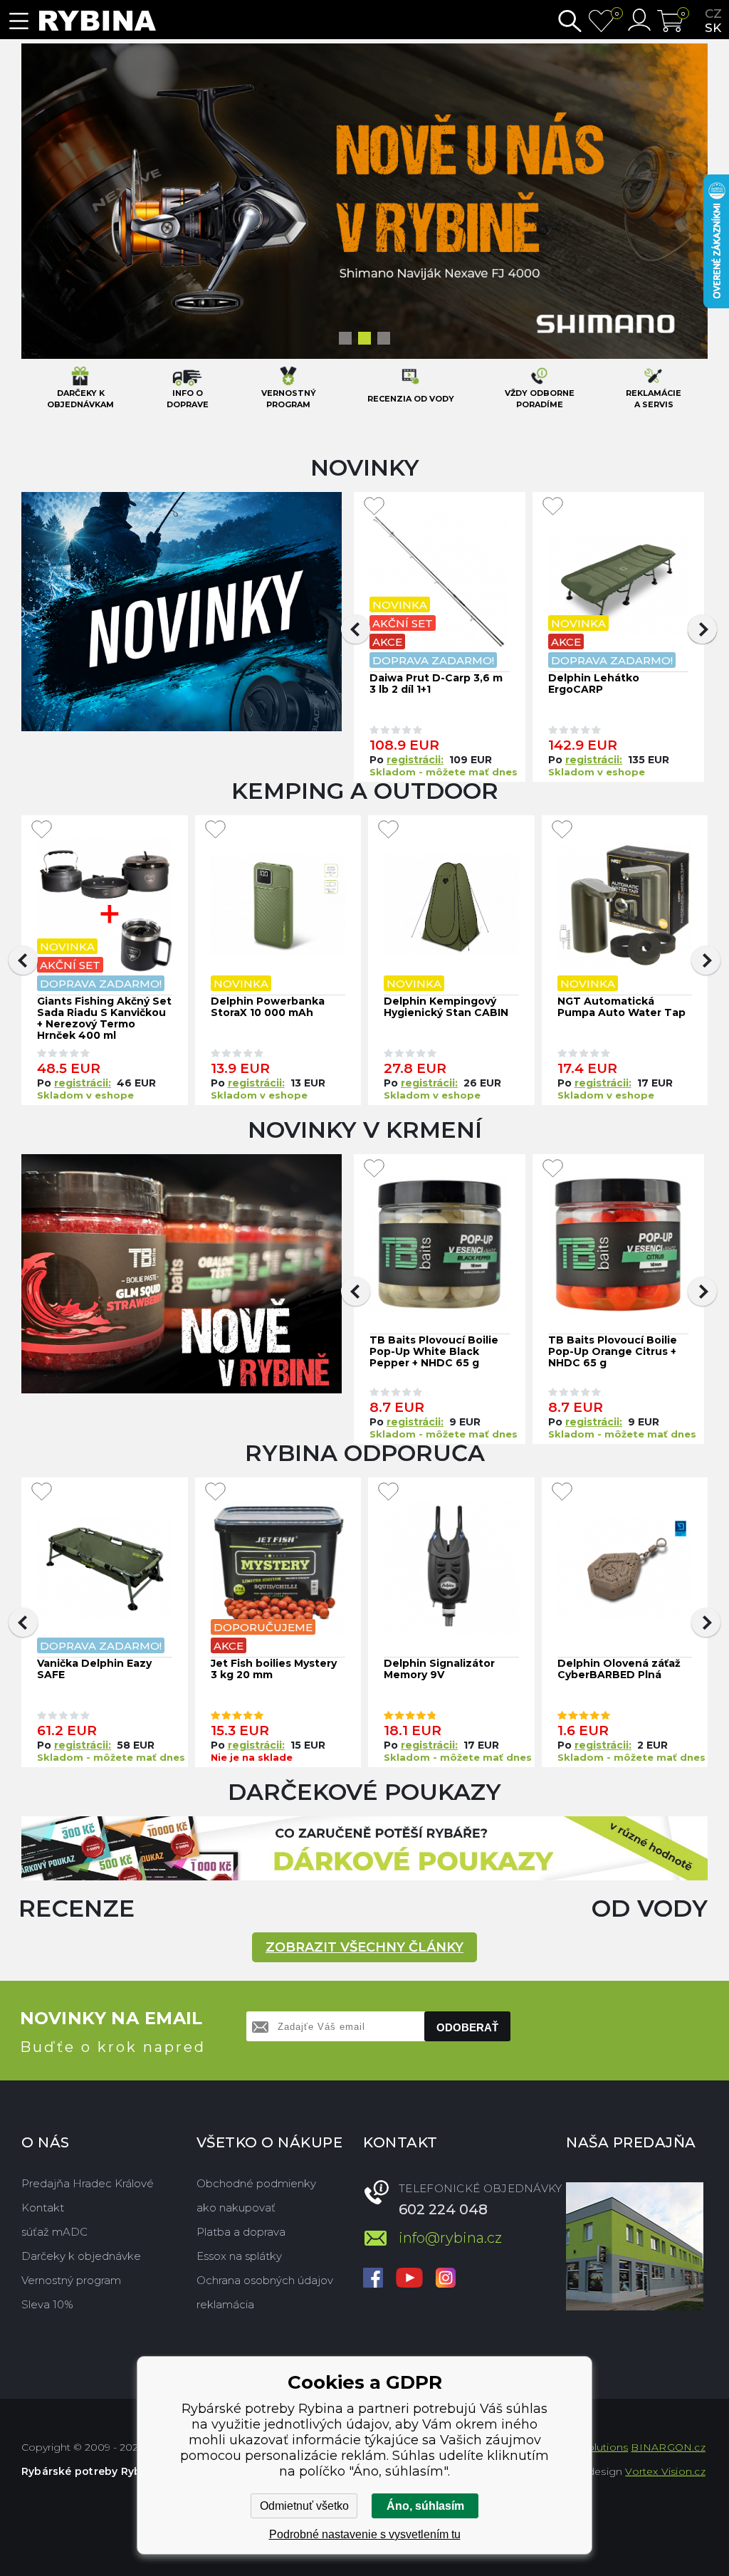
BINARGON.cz (668, 2447)
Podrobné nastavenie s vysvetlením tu (365, 2534)
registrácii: (415, 1422)
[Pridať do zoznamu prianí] (374, 1168)
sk (713, 28)
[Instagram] (446, 2279)
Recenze (77, 1908)
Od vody (650, 1908)
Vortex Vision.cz (665, 2471)
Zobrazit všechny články (364, 1947)
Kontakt (43, 2208)
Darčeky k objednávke (81, 2256)
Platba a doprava (241, 2232)
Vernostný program (71, 2280)
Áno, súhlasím (425, 2506)
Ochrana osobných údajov (265, 2280)
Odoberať (467, 2027)
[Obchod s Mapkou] (635, 2246)
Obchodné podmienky (256, 2183)
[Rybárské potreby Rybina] (98, 21)
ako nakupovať (236, 2208)
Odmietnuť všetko (304, 2506)
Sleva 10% (47, 2304)
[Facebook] (373, 2279)
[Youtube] (409, 2279)
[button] (356, 1291)
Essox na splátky (239, 2256)
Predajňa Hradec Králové (88, 2183)
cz (713, 14)
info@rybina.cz (450, 2238)
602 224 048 (443, 2209)
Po (378, 1422)
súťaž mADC (54, 2232)
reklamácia (225, 2304)
